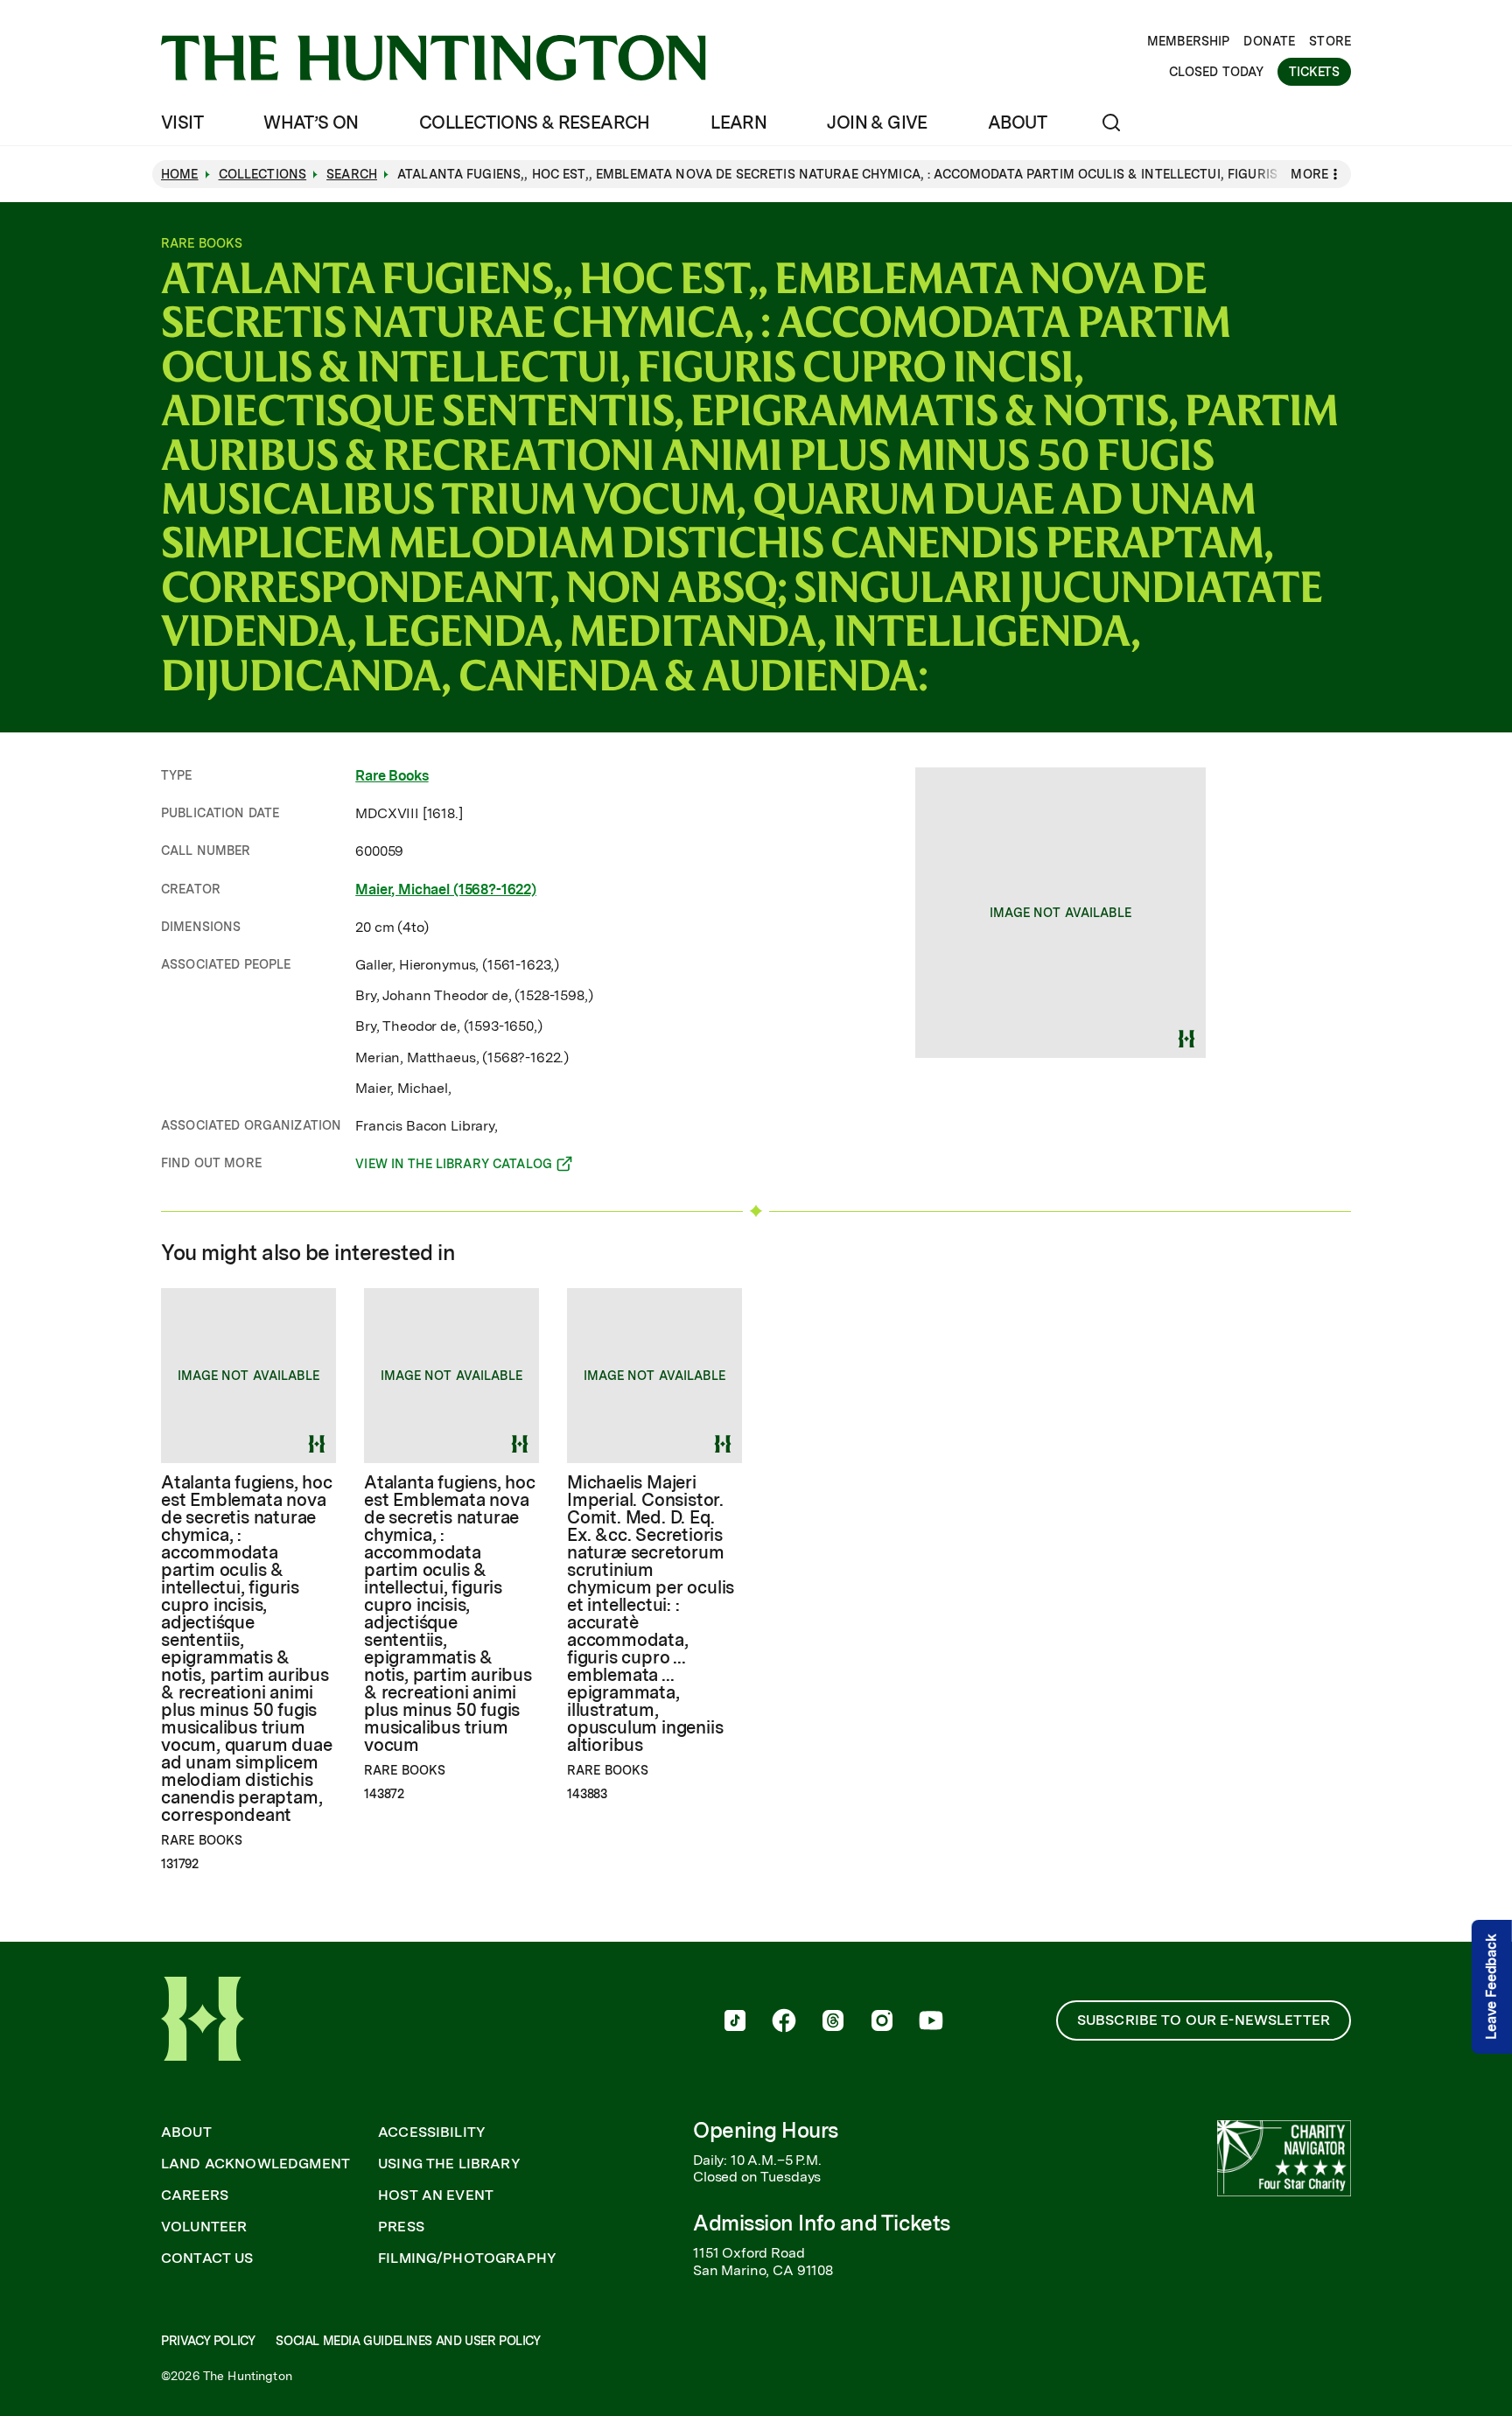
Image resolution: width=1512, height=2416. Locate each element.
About (1017, 123)
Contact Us (207, 2258)
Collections (263, 174)
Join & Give (877, 123)
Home (180, 174)
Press (401, 2227)
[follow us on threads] (833, 2022)
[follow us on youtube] (931, 2022)
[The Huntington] (434, 58)
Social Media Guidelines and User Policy (408, 2341)
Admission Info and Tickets (822, 2223)
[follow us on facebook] (784, 2022)
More (1309, 174)
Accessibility (432, 2132)
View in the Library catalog (454, 1166)
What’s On (311, 123)
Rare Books (392, 776)
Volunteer (204, 2227)
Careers (195, 2195)
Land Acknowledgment (255, 2164)
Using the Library (449, 2164)
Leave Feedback (1491, 1987)
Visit (182, 123)
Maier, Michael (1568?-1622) (446, 889)
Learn (738, 123)
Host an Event (436, 2195)
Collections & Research (535, 123)
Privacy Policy (208, 2341)
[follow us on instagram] (882, 2022)
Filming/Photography (467, 2258)
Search (352, 174)
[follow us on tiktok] (735, 2022)
